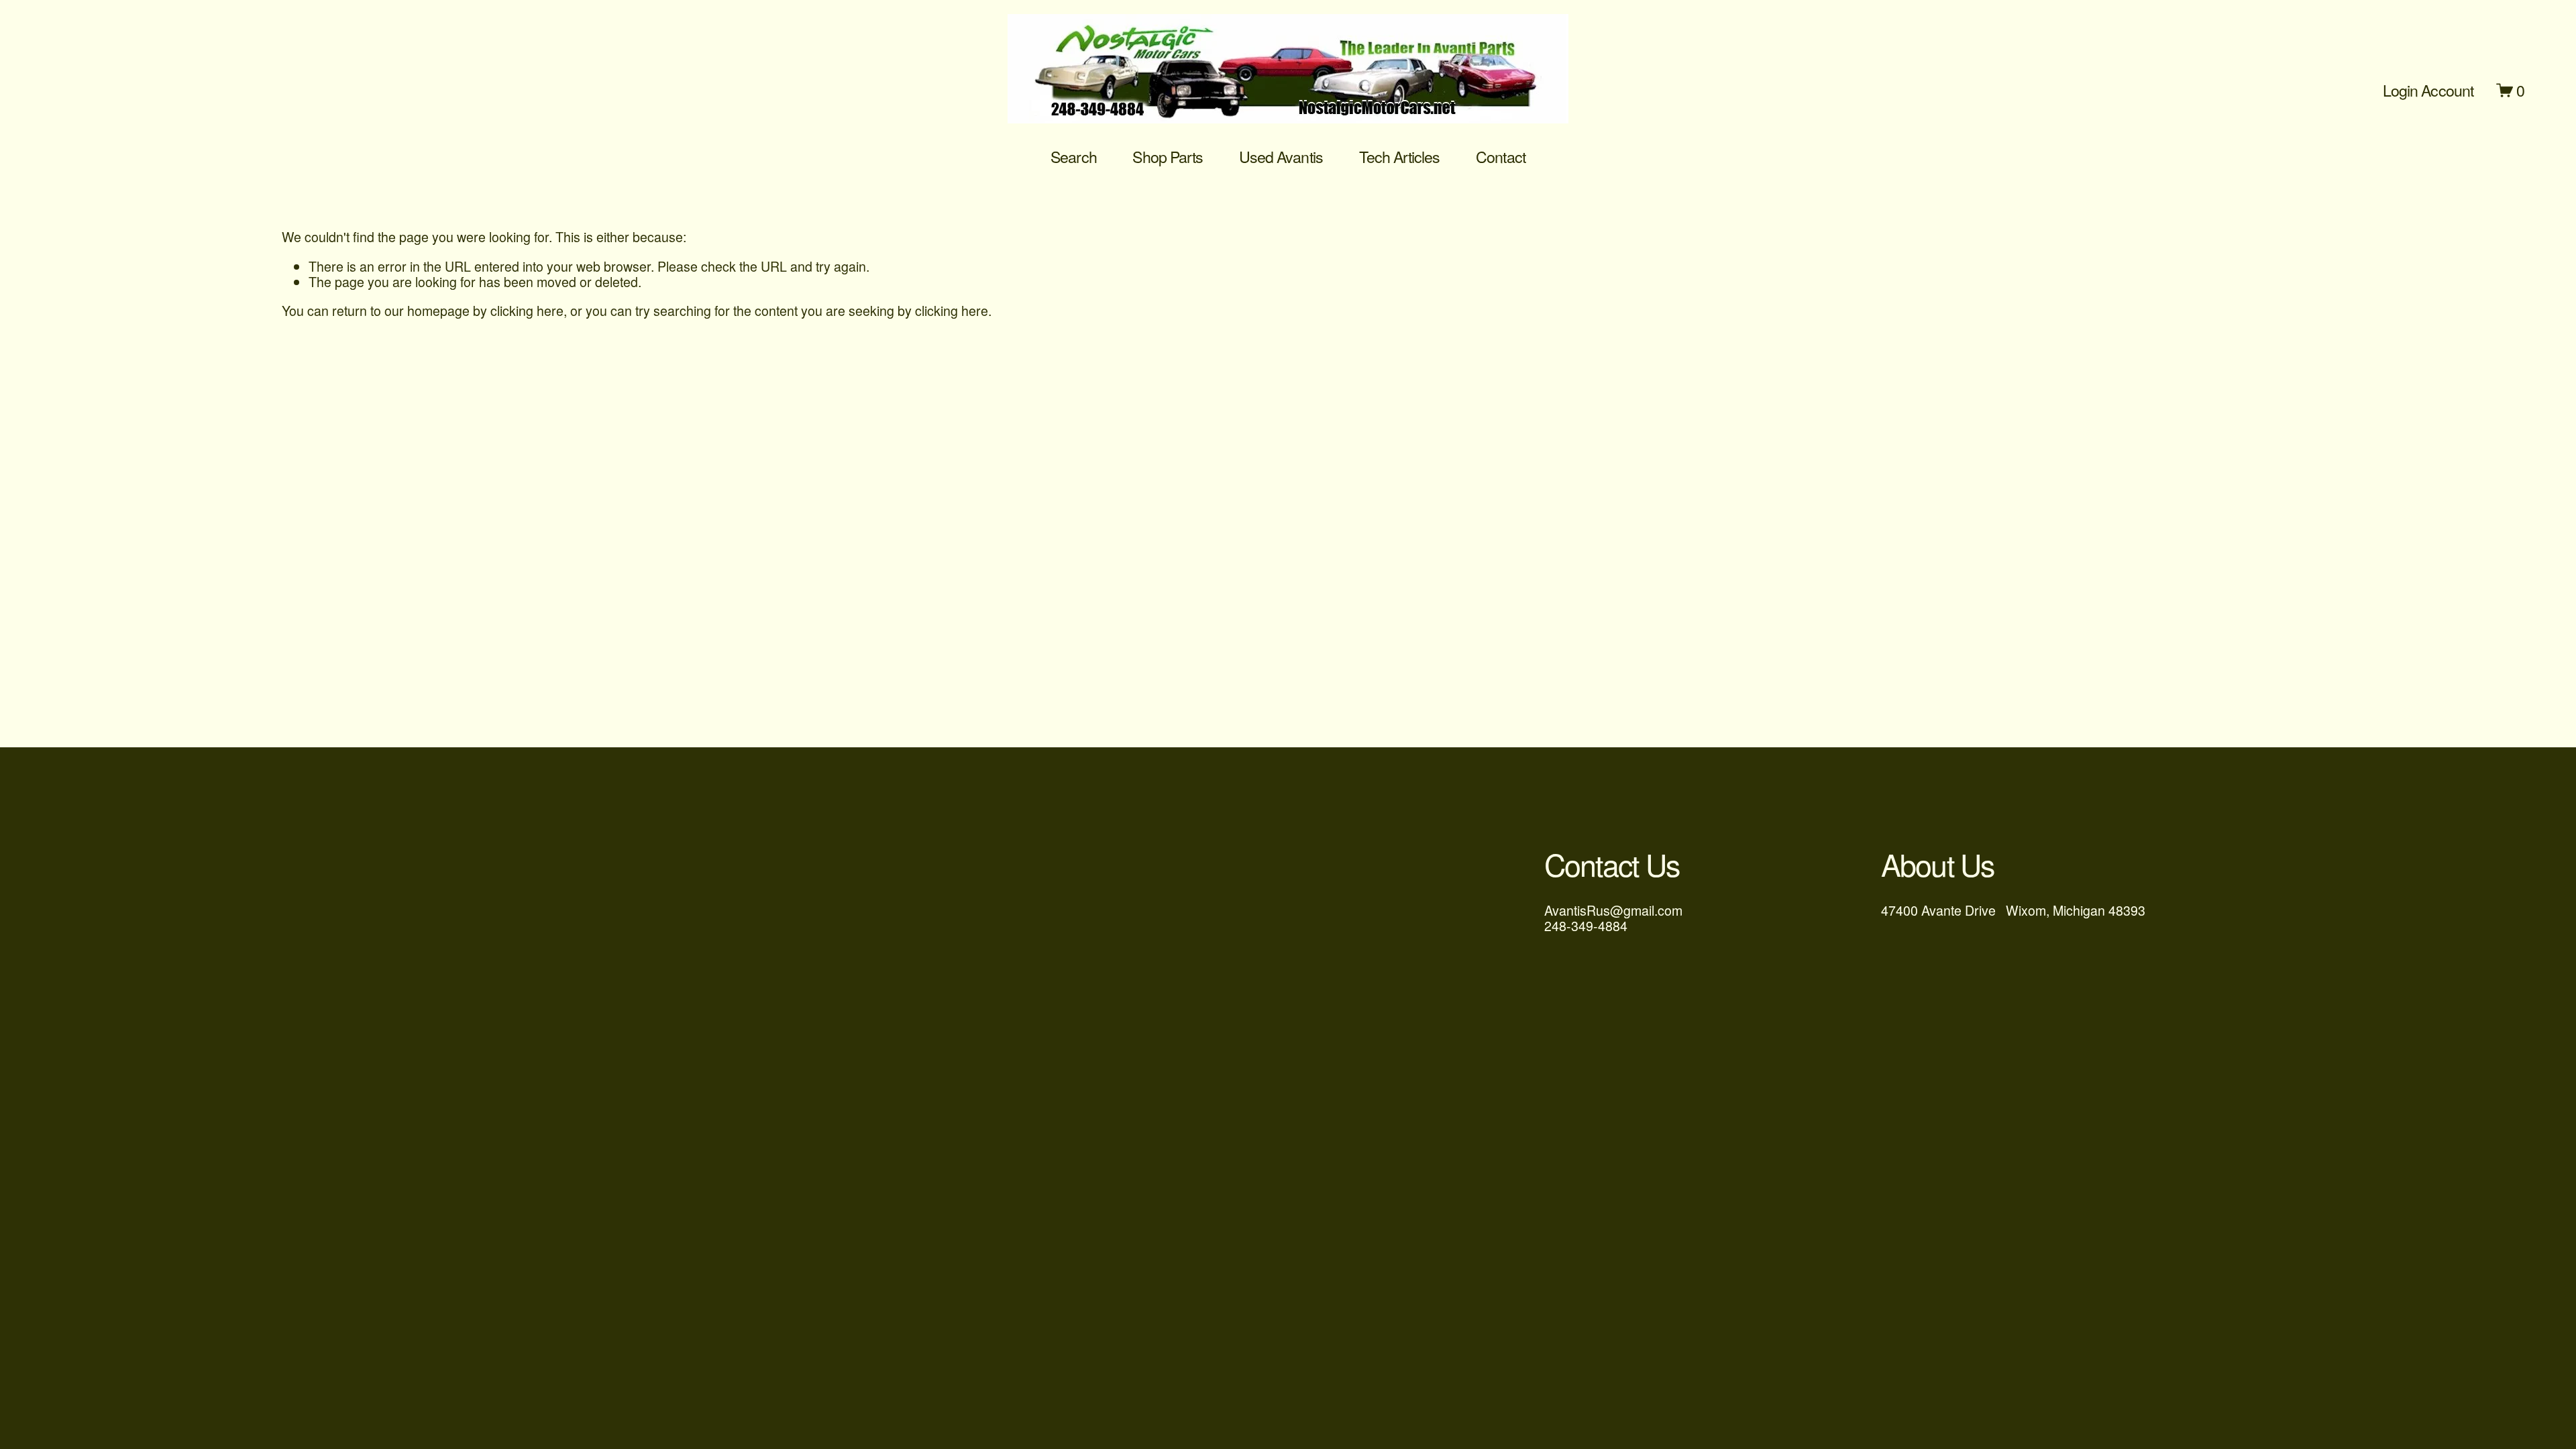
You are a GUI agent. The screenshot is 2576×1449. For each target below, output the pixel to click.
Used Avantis (1281, 157)
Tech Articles (1400, 157)
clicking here (527, 310)
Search (1073, 157)
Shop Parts (1168, 157)
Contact (1501, 157)
